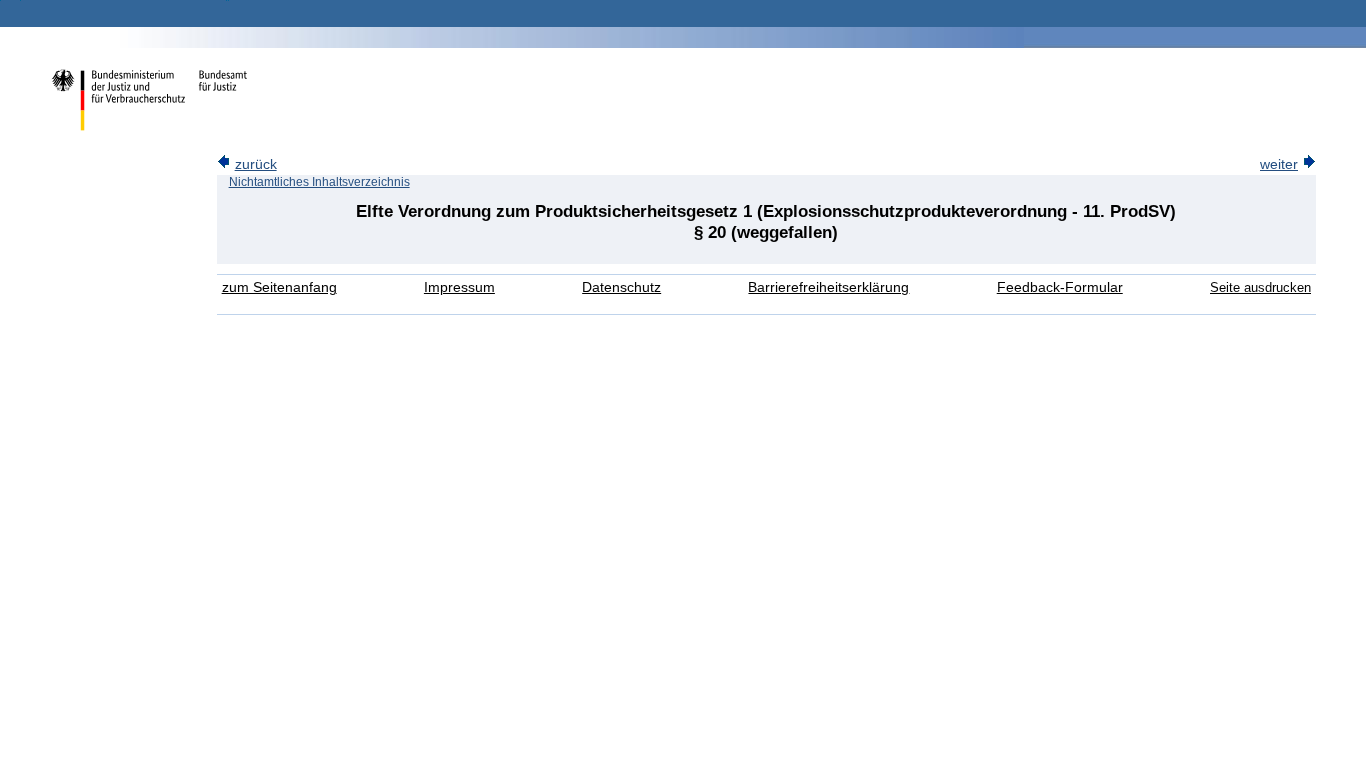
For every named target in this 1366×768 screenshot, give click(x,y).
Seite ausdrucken (1260, 287)
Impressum (459, 287)
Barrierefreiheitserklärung (828, 287)
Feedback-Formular (1060, 287)
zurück (256, 164)
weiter (1279, 164)
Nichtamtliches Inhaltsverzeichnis (319, 182)
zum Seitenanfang (279, 287)
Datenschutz (621, 287)
